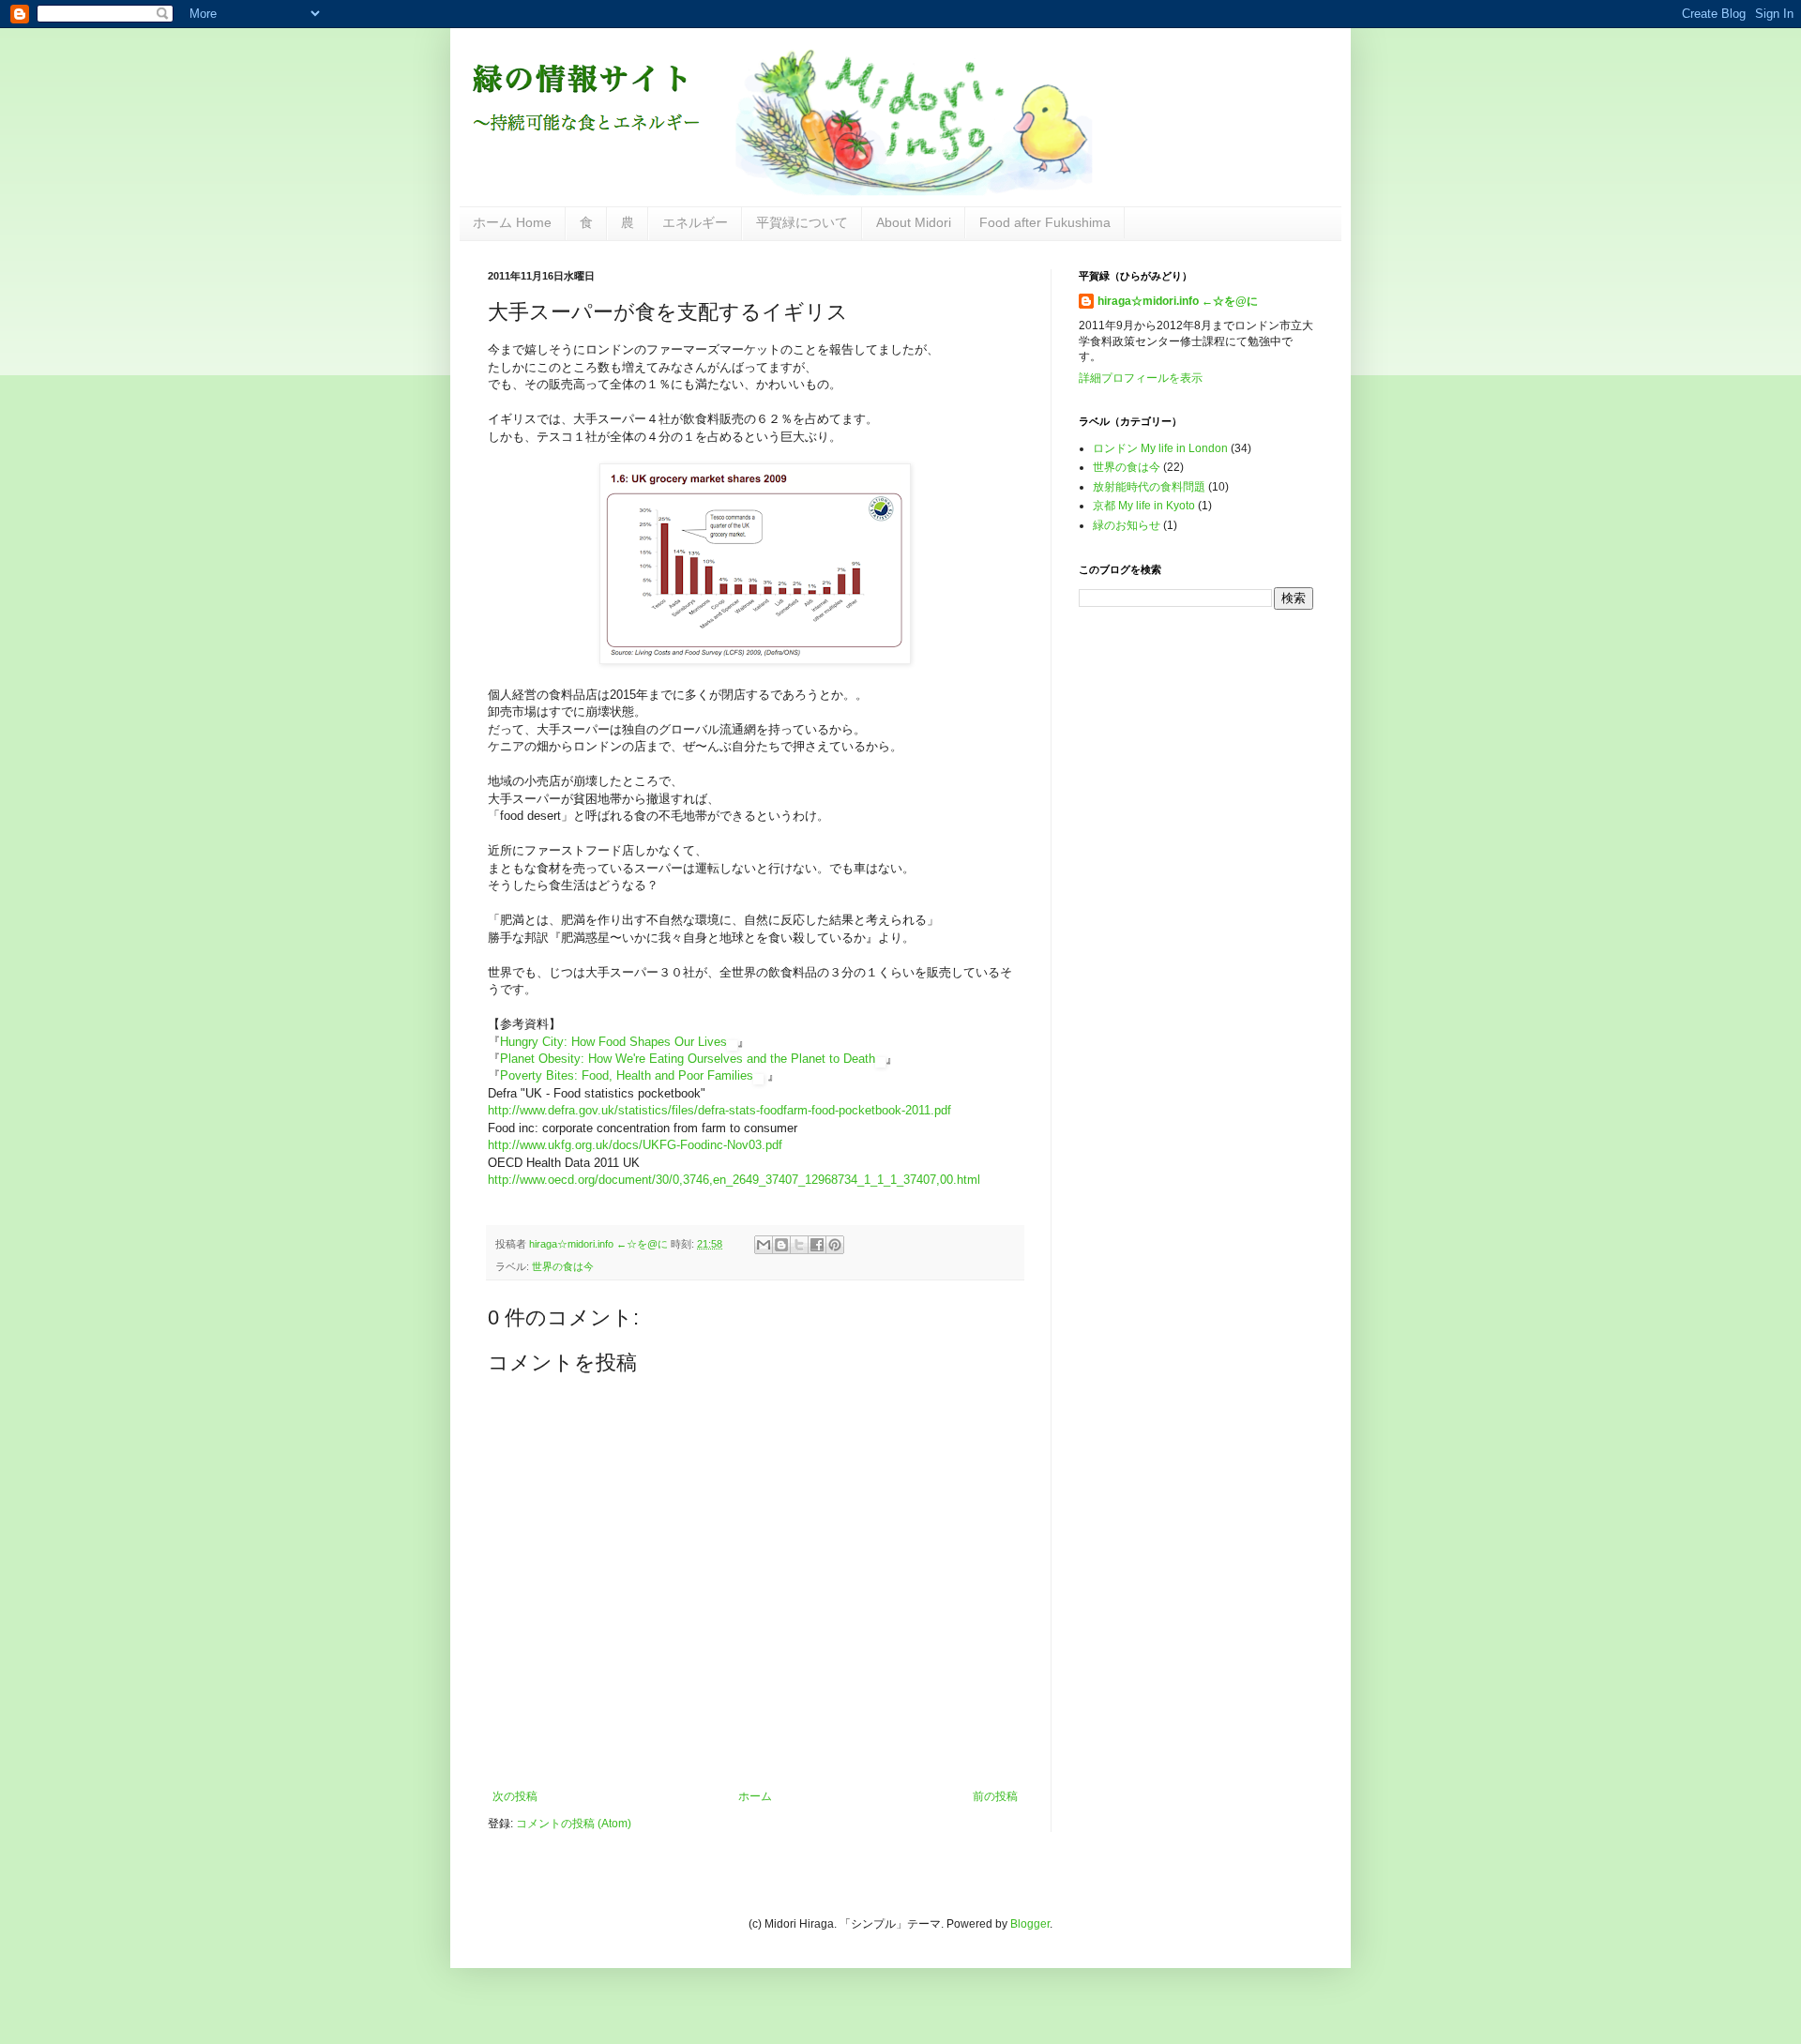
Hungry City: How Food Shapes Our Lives (613, 1042)
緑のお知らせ (1127, 525)
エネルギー (695, 222)
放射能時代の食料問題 (1149, 487)
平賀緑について (802, 222)
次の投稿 (515, 1796)
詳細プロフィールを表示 (1141, 378)
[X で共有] (799, 1245)
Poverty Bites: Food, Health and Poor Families (627, 1075)
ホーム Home (512, 222)
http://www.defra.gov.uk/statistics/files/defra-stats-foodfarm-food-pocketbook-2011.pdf (719, 1110)
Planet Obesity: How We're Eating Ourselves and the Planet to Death (688, 1059)
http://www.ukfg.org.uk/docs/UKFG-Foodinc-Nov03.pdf (635, 1145)
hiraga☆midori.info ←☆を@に (1178, 301)
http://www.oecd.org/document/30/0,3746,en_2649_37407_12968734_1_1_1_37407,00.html (734, 1180)
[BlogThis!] (781, 1245)
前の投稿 (995, 1796)
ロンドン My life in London (1160, 448)
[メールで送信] (764, 1245)
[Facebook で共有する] (817, 1245)
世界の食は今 (563, 1266)
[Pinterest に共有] (835, 1245)
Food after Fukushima (1045, 222)
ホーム (755, 1796)
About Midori (914, 222)
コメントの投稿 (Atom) (574, 1824)
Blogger (1030, 1924)
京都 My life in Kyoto (1144, 506)
